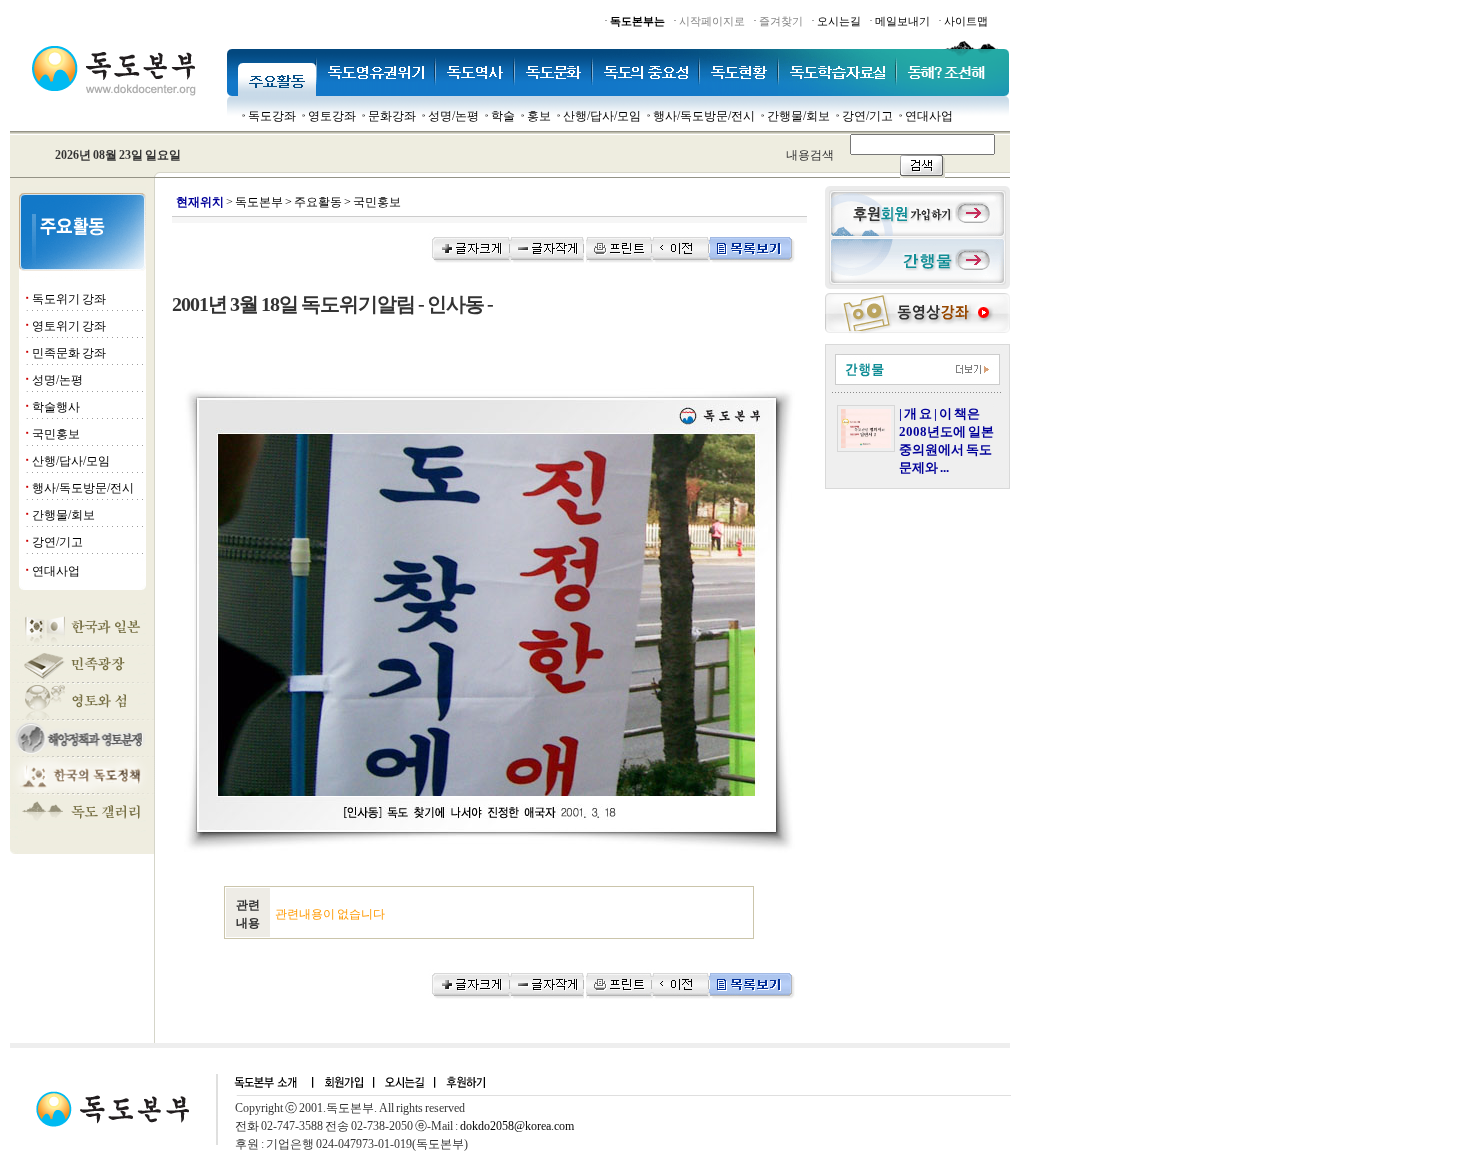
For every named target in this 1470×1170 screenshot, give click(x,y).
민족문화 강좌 (69, 353)
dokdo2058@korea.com (517, 1126)
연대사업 (929, 116)
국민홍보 (56, 434)
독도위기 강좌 (69, 299)
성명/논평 (453, 116)
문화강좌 (392, 116)
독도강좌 (272, 116)
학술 (503, 116)
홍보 (539, 116)
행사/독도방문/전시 (704, 116)
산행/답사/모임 (602, 116)
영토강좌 (332, 116)
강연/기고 (867, 116)
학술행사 (56, 407)
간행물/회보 (798, 116)
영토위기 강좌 (69, 326)
